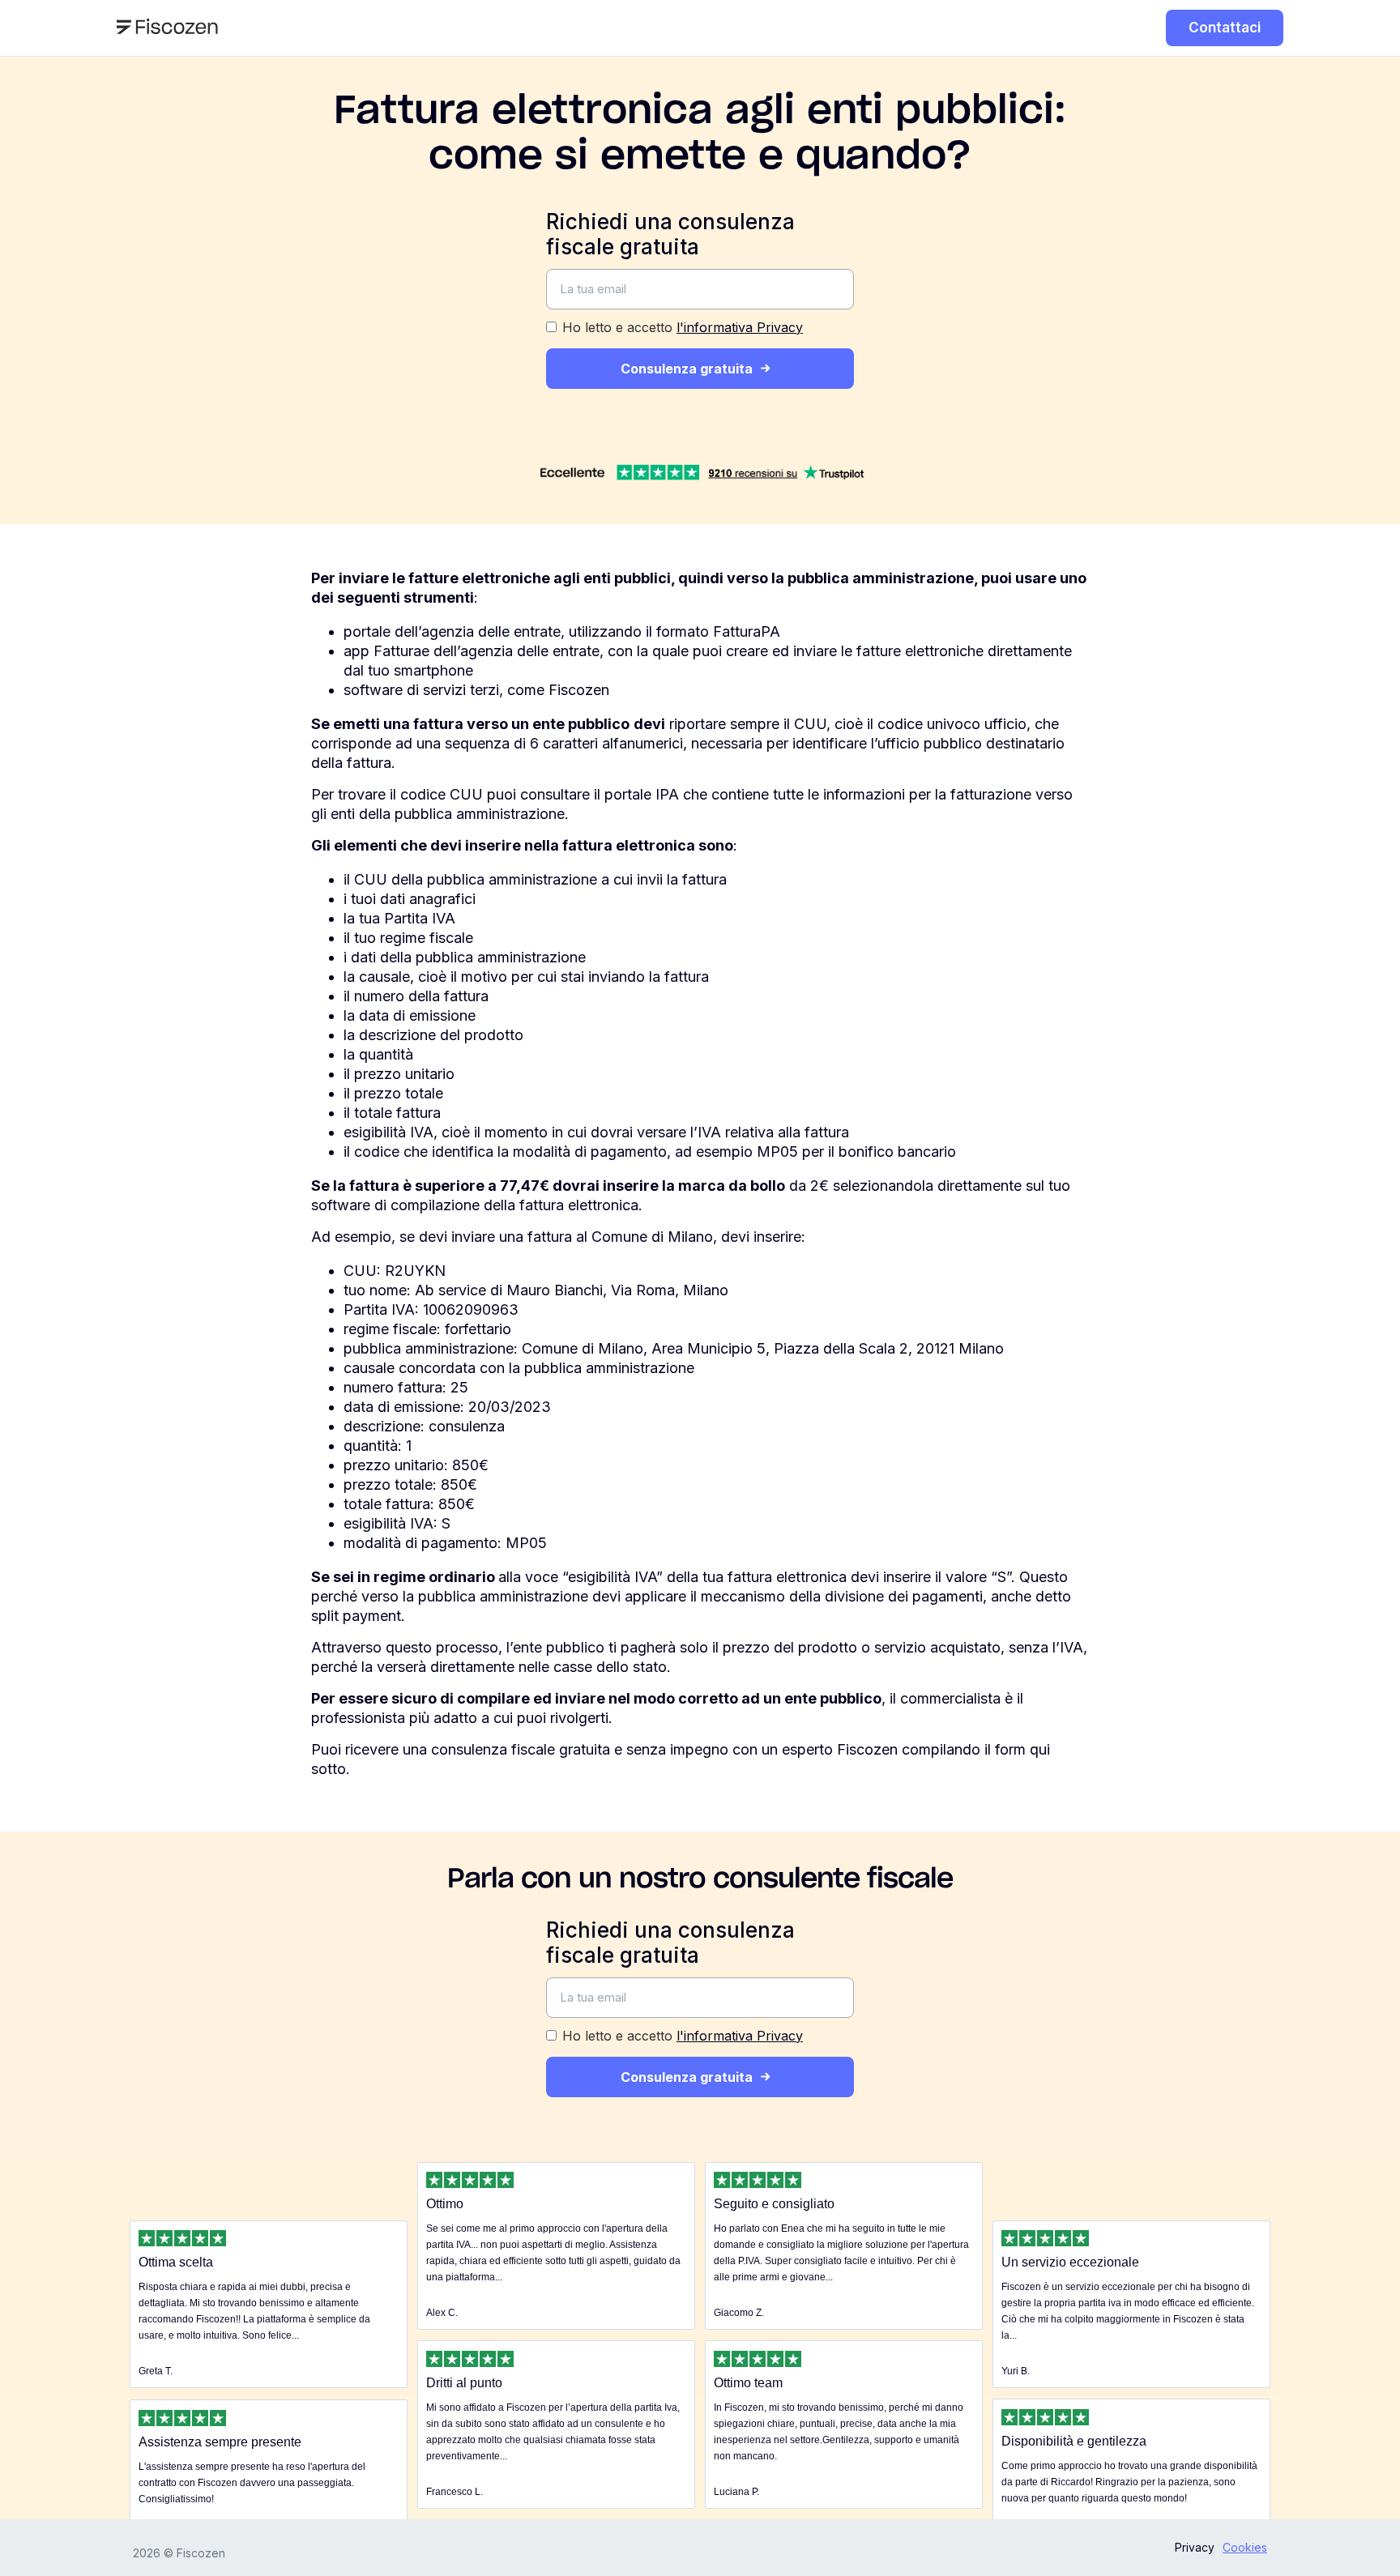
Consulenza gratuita (687, 369)
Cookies (1245, 2547)
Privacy (1195, 2547)
